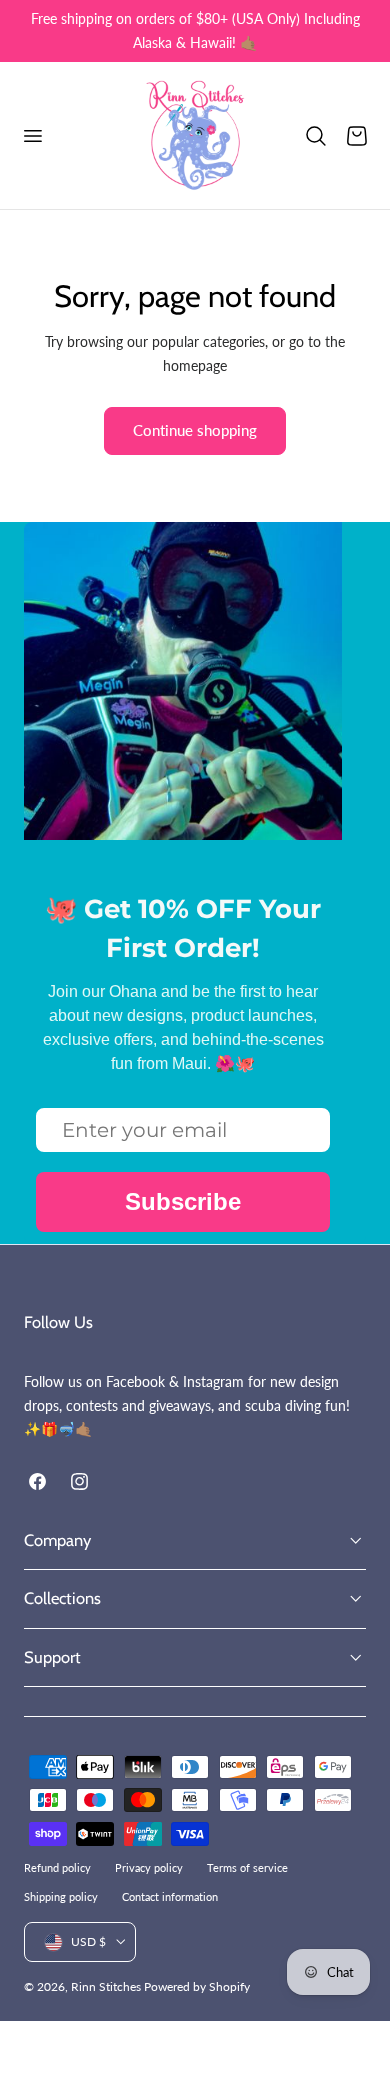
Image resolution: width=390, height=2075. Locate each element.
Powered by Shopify (197, 1986)
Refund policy (57, 1867)
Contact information (170, 1896)
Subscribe (183, 1201)
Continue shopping (195, 430)
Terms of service (247, 1867)
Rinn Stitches (106, 1986)
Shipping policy (61, 1896)
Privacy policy (149, 1867)
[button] (32, 135)
